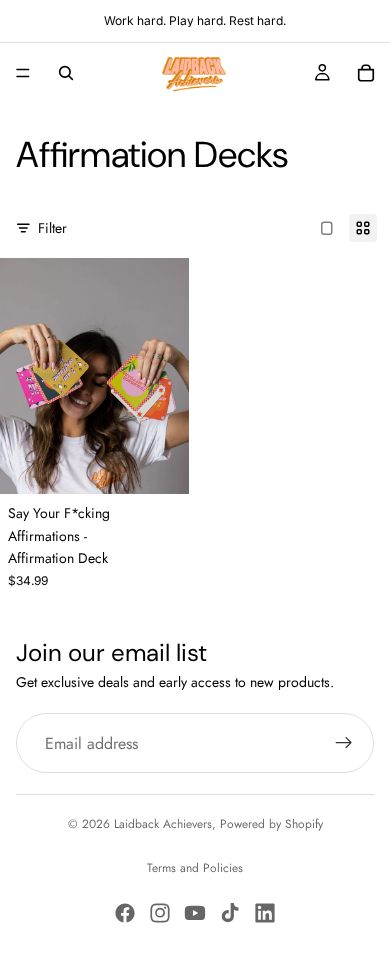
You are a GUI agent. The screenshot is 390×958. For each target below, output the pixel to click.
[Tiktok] (230, 913)
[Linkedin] (265, 913)
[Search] (66, 73)
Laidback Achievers (163, 824)
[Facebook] (125, 913)
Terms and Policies (195, 868)
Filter (52, 228)
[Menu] (23, 73)
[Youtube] (195, 913)
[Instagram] (160, 913)
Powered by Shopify (271, 824)
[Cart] (366, 73)
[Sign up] (344, 743)
